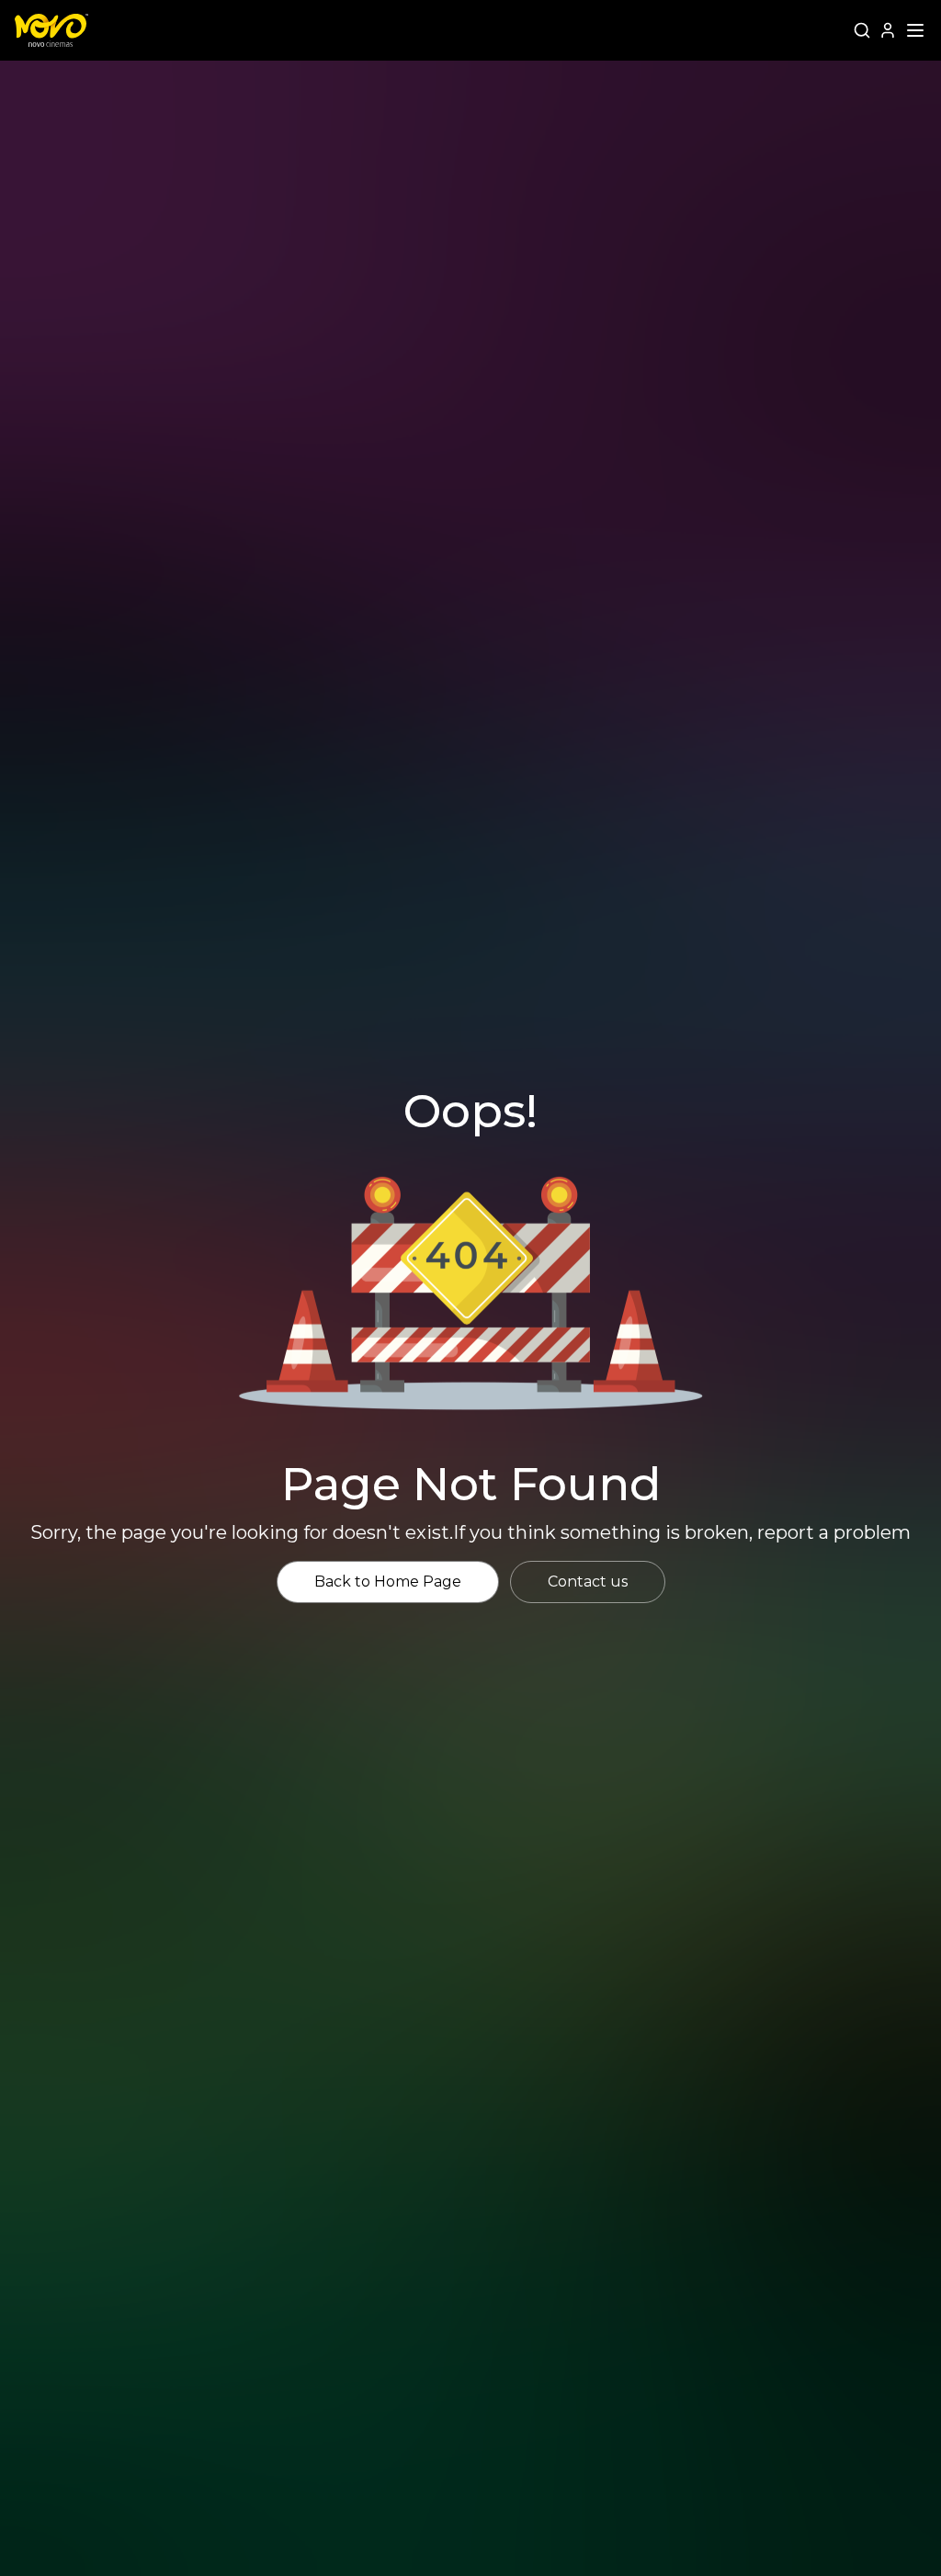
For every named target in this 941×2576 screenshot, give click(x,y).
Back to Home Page (388, 1582)
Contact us (588, 1582)
